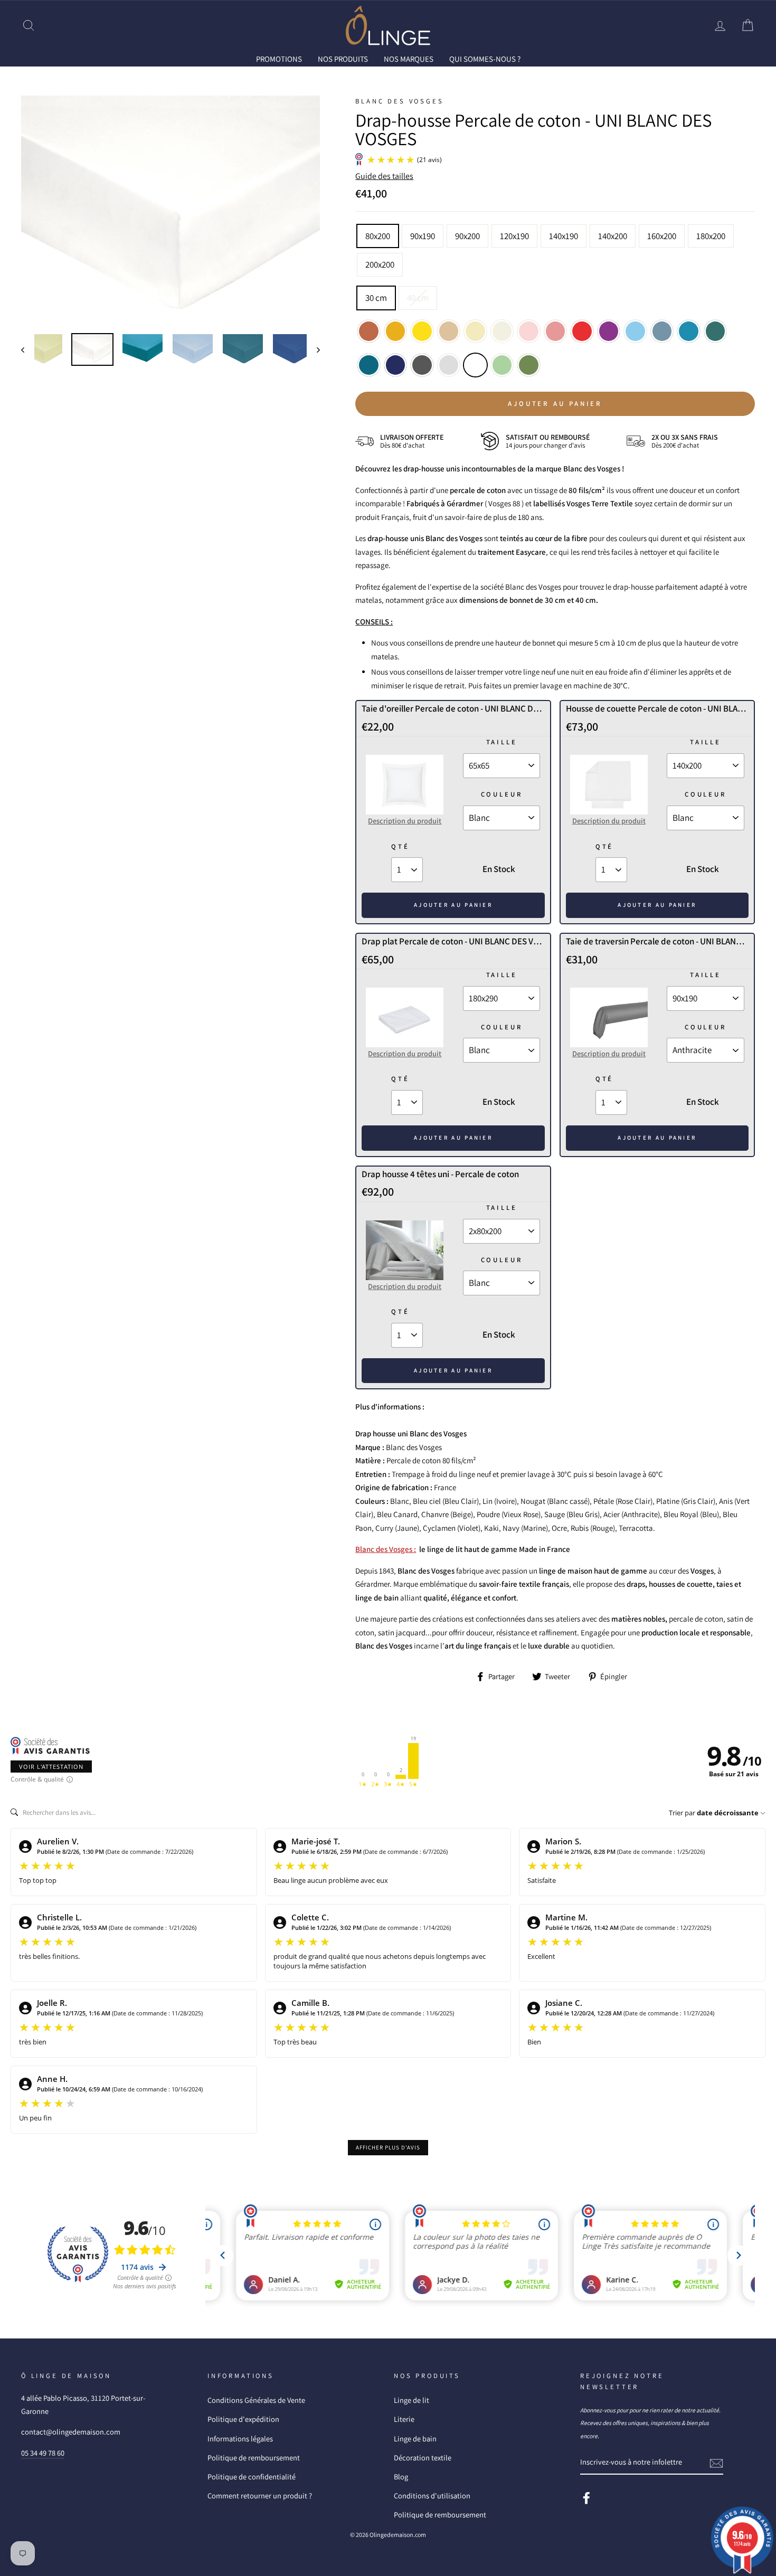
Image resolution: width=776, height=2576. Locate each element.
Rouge (582, 331)
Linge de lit (411, 2400)
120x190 (514, 236)
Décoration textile (423, 2457)
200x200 (380, 264)
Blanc (475, 365)
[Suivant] (313, 349)
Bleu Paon (369, 365)
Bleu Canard (716, 331)
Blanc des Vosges (399, 101)
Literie (404, 2419)
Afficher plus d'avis (388, 2147)
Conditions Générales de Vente (256, 2400)
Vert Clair (502, 365)
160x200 (662, 236)
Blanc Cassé (502, 331)
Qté (400, 846)
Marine (396, 365)
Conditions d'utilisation (432, 2495)
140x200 (613, 236)
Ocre (396, 331)
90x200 (467, 236)
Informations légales (240, 2438)
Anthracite (422, 365)
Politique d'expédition (243, 2419)
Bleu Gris (662, 331)
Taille (502, 742)
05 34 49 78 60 (43, 2453)
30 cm (376, 298)
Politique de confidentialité (252, 2476)
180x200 (711, 236)
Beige (449, 331)
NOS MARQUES (409, 59)
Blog (401, 2476)
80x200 (378, 236)
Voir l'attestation (51, 1767)
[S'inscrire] (716, 2462)
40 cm (418, 298)
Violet (609, 331)
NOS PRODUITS (343, 59)
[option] (171, 210)
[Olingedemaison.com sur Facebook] (586, 2497)
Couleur (502, 794)
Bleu (689, 331)
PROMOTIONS (279, 59)
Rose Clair (529, 331)
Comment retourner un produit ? (260, 2495)
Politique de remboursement (254, 2457)
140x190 (564, 236)
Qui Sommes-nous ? (485, 59)
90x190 (423, 236)
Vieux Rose (556, 331)
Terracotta (369, 331)
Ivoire (475, 331)
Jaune (422, 331)
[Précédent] (28, 349)
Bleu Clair (635, 331)
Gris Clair (449, 365)
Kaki (529, 365)
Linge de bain (415, 2438)
